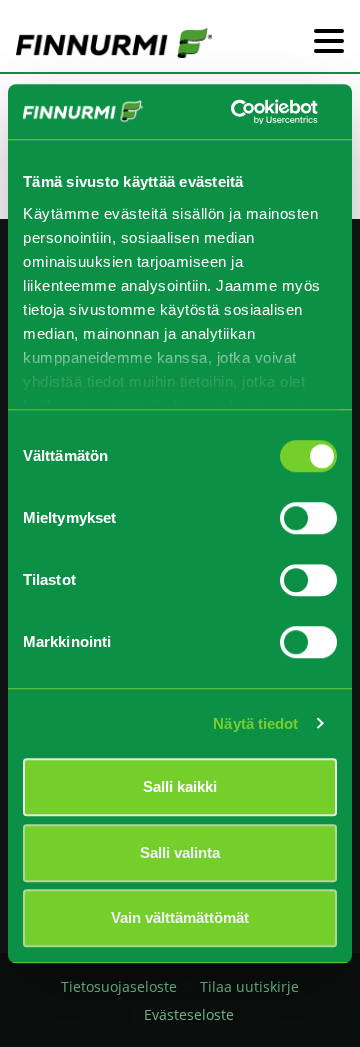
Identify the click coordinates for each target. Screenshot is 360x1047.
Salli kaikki (180, 786)
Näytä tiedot (255, 723)
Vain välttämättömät (180, 917)
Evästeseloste (189, 1014)
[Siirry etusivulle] (114, 42)
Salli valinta (180, 852)
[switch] (308, 518)
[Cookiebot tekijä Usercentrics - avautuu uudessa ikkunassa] (238, 112)
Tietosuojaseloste (119, 986)
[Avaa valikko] (329, 42)
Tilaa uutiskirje (249, 986)
